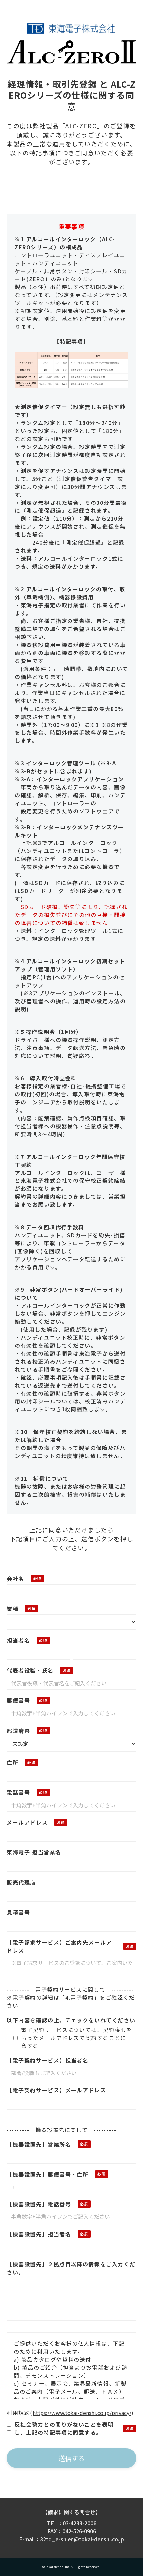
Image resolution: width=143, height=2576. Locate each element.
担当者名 (18, 1640)
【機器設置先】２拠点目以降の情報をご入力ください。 (71, 2268)
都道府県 (18, 1731)
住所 (12, 1762)
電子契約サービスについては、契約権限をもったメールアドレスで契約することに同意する (76, 2038)
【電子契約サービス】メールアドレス (56, 2090)
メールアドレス (27, 1822)
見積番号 (18, 1912)
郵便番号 (18, 1700)
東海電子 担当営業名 (34, 1852)
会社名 (15, 1579)
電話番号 (18, 1792)
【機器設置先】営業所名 (39, 2144)
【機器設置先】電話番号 (39, 2204)
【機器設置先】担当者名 (39, 2234)
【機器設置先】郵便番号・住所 (48, 2174)
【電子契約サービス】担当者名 (48, 2060)
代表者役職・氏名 (30, 1670)
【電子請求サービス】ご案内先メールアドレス (59, 1946)
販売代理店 (21, 1882)
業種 (12, 1609)
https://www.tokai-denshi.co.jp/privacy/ (82, 2413)
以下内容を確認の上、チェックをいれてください (71, 2020)
